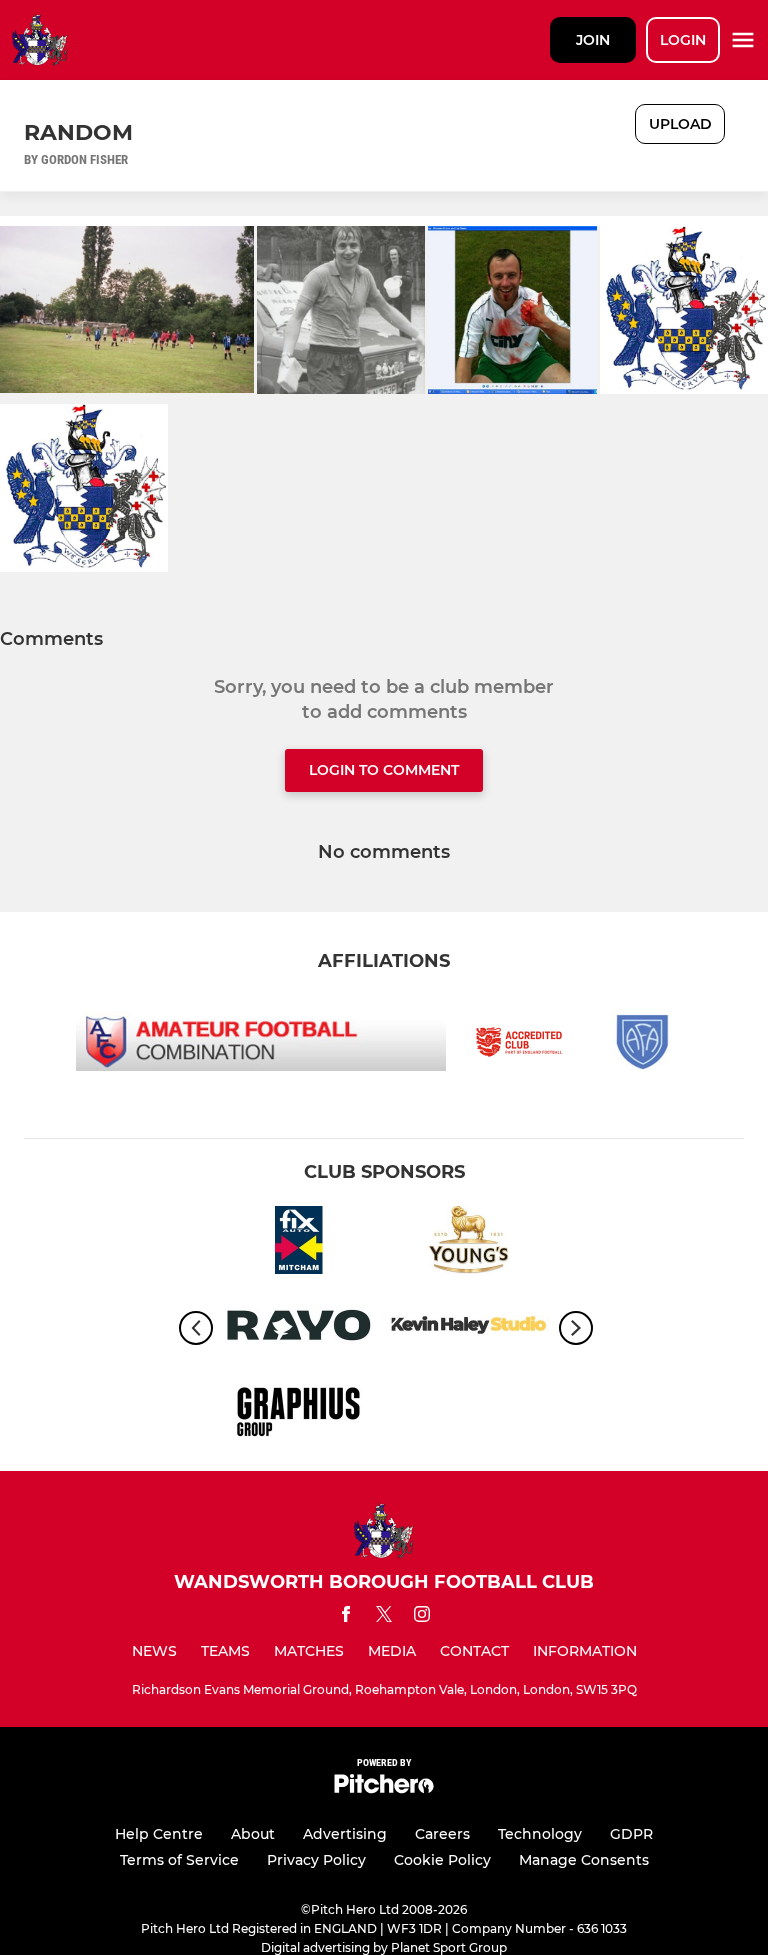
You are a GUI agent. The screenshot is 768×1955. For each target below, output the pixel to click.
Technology (540, 1834)
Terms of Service (179, 1860)
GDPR (631, 1834)
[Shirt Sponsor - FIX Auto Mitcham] (299, 1243)
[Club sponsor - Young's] (469, 1243)
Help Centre (159, 1834)
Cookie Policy (442, 1860)
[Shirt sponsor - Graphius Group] (299, 1413)
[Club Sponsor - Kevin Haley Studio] (469, 1328)
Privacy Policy (316, 1860)
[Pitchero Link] (384, 1788)
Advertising (345, 1834)
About (253, 1834)
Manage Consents (584, 1860)
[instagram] (422, 1617)
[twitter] (384, 1617)
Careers (442, 1834)
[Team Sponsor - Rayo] (299, 1328)
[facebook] (346, 1617)
